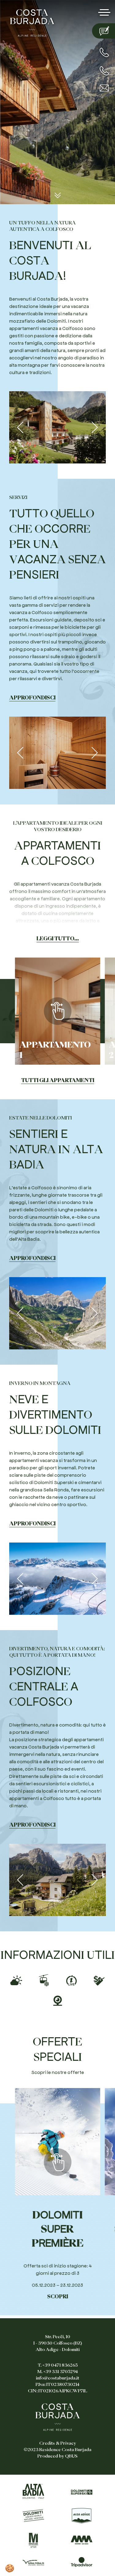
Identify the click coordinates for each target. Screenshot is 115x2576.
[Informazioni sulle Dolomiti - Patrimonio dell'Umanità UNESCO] (33, 2516)
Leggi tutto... (58, 939)
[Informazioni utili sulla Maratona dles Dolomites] (33, 2540)
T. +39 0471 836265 (58, 2365)
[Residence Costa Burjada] (32, 22)
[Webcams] (58, 1999)
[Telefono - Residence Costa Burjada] (104, 52)
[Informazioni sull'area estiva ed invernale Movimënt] (82, 2540)
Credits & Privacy (58, 2443)
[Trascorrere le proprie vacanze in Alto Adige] (82, 2516)
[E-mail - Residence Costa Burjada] (104, 88)
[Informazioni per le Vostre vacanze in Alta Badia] (33, 2491)
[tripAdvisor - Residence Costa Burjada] (82, 2562)
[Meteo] (16, 1979)
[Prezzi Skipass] (99, 1979)
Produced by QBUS (57, 2456)
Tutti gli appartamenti (58, 1080)
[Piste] (71, 1979)
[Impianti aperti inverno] (44, 1979)
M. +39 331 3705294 (57, 2372)
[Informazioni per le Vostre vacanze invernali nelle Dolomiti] (82, 2492)
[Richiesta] (103, 31)
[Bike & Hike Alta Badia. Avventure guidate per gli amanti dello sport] (33, 2562)
